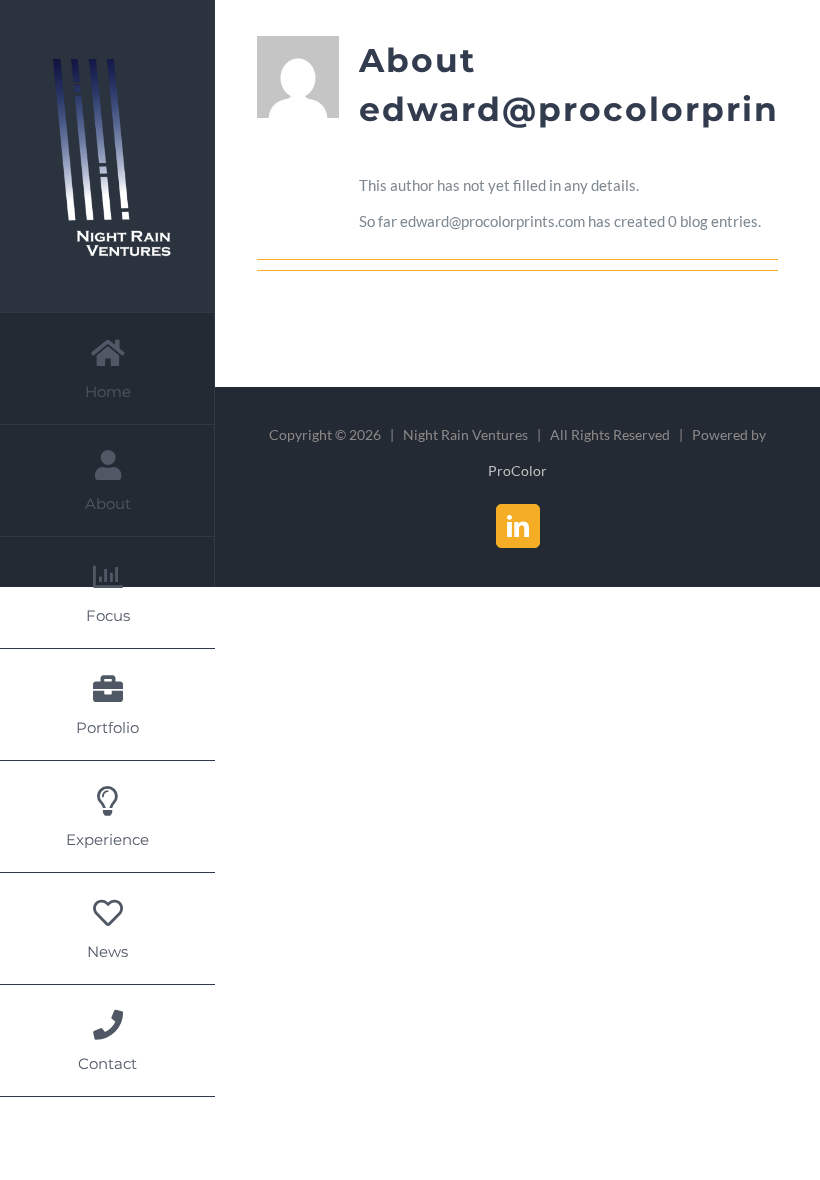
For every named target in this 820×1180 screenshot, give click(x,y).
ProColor (517, 470)
